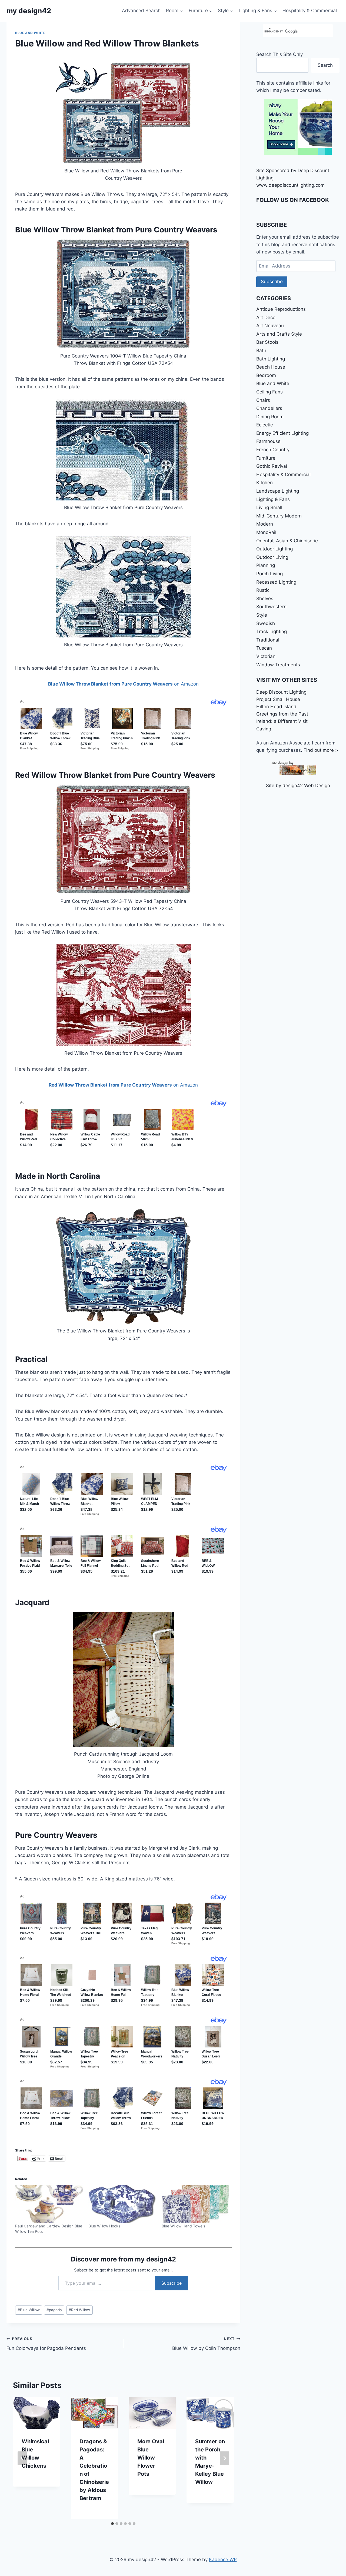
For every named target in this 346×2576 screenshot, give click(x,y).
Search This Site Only (280, 54)
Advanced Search (141, 11)
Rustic (263, 590)
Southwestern (271, 607)
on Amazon (123, 684)
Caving (264, 729)
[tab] (112, 2524)
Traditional (268, 640)
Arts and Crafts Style (279, 334)
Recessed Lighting (276, 582)
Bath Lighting (271, 359)
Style (262, 615)
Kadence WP (223, 2560)
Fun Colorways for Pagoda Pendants (46, 2344)
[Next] (225, 2458)
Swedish (266, 623)
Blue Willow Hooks (104, 2226)
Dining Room (270, 417)
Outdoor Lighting (275, 549)
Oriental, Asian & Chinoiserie (287, 541)
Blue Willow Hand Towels (183, 2226)
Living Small (269, 507)
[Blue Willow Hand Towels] (196, 2204)
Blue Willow (29, 2310)
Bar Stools (267, 342)
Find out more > (321, 750)
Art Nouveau (270, 326)
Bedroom (266, 375)
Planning (266, 565)
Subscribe (172, 2283)
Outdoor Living (272, 557)
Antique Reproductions (281, 309)
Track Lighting (272, 632)
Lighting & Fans (273, 499)
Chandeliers (269, 408)
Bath (261, 350)
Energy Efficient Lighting (282, 433)
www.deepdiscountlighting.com (290, 185)
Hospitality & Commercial (310, 11)
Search (325, 65)
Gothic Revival (272, 466)
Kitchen (265, 483)
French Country (273, 450)
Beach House (271, 367)
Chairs (263, 400)
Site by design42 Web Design (298, 786)
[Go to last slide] (22, 2458)
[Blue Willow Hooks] (122, 2204)
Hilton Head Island (276, 707)
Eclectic (265, 425)
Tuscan (264, 648)
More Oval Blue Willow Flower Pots (151, 2458)
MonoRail (266, 532)
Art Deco (266, 318)
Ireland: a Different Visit (282, 721)
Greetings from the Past (282, 714)
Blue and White (30, 33)
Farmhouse (268, 441)
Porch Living (270, 574)
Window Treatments (278, 665)
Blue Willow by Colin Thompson (206, 2344)
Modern (265, 524)
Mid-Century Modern (279, 516)
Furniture (266, 458)
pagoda (54, 2310)
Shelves (265, 599)
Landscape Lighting (278, 491)
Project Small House (278, 699)
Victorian (266, 656)
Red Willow (79, 2310)
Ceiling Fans (270, 392)
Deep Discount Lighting (281, 692)
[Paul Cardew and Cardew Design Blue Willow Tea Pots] (49, 2204)
